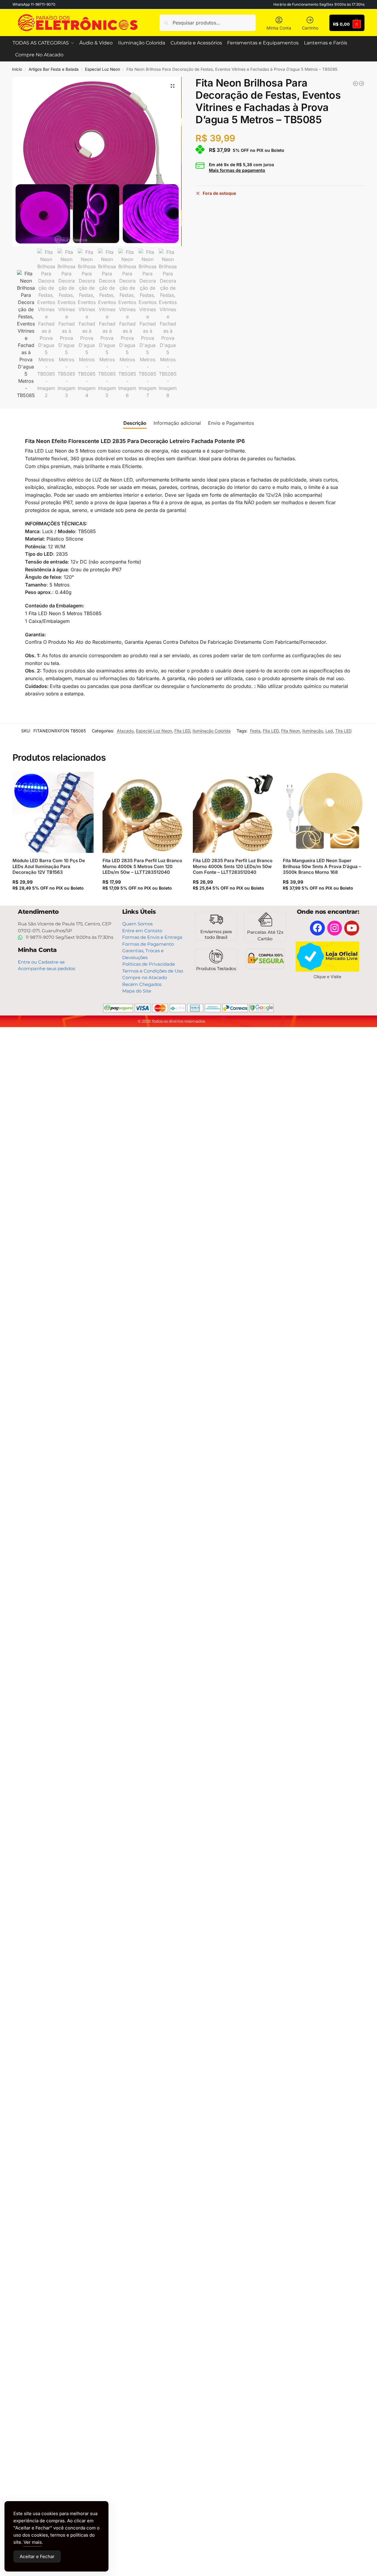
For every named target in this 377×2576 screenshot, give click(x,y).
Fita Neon (290, 731)
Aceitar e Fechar (37, 2556)
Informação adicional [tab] (177, 423)
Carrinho (310, 28)
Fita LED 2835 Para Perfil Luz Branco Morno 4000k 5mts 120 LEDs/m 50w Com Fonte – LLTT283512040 (233, 866)
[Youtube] (352, 928)
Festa (255, 731)
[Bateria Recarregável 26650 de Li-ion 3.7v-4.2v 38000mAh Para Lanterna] (356, 84)
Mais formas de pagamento (237, 170)
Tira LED (343, 731)
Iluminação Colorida (212, 731)
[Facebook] (317, 928)
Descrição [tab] (135, 423)
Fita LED (182, 731)
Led (329, 731)
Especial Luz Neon (103, 69)
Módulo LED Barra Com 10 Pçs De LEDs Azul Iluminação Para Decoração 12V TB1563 (49, 866)
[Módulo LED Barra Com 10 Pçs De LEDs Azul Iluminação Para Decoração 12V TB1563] (53, 812)
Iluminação (313, 731)
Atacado (125, 731)
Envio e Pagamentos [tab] (231, 423)
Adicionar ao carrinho (53, 900)
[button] (173, 86)
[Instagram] (335, 928)
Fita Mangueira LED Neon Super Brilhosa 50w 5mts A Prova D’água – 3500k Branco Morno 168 (322, 866)
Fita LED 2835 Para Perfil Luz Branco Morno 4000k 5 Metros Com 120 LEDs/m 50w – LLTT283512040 (142, 866)
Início (17, 69)
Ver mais (33, 2542)
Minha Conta (279, 28)
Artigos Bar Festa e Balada (54, 69)
